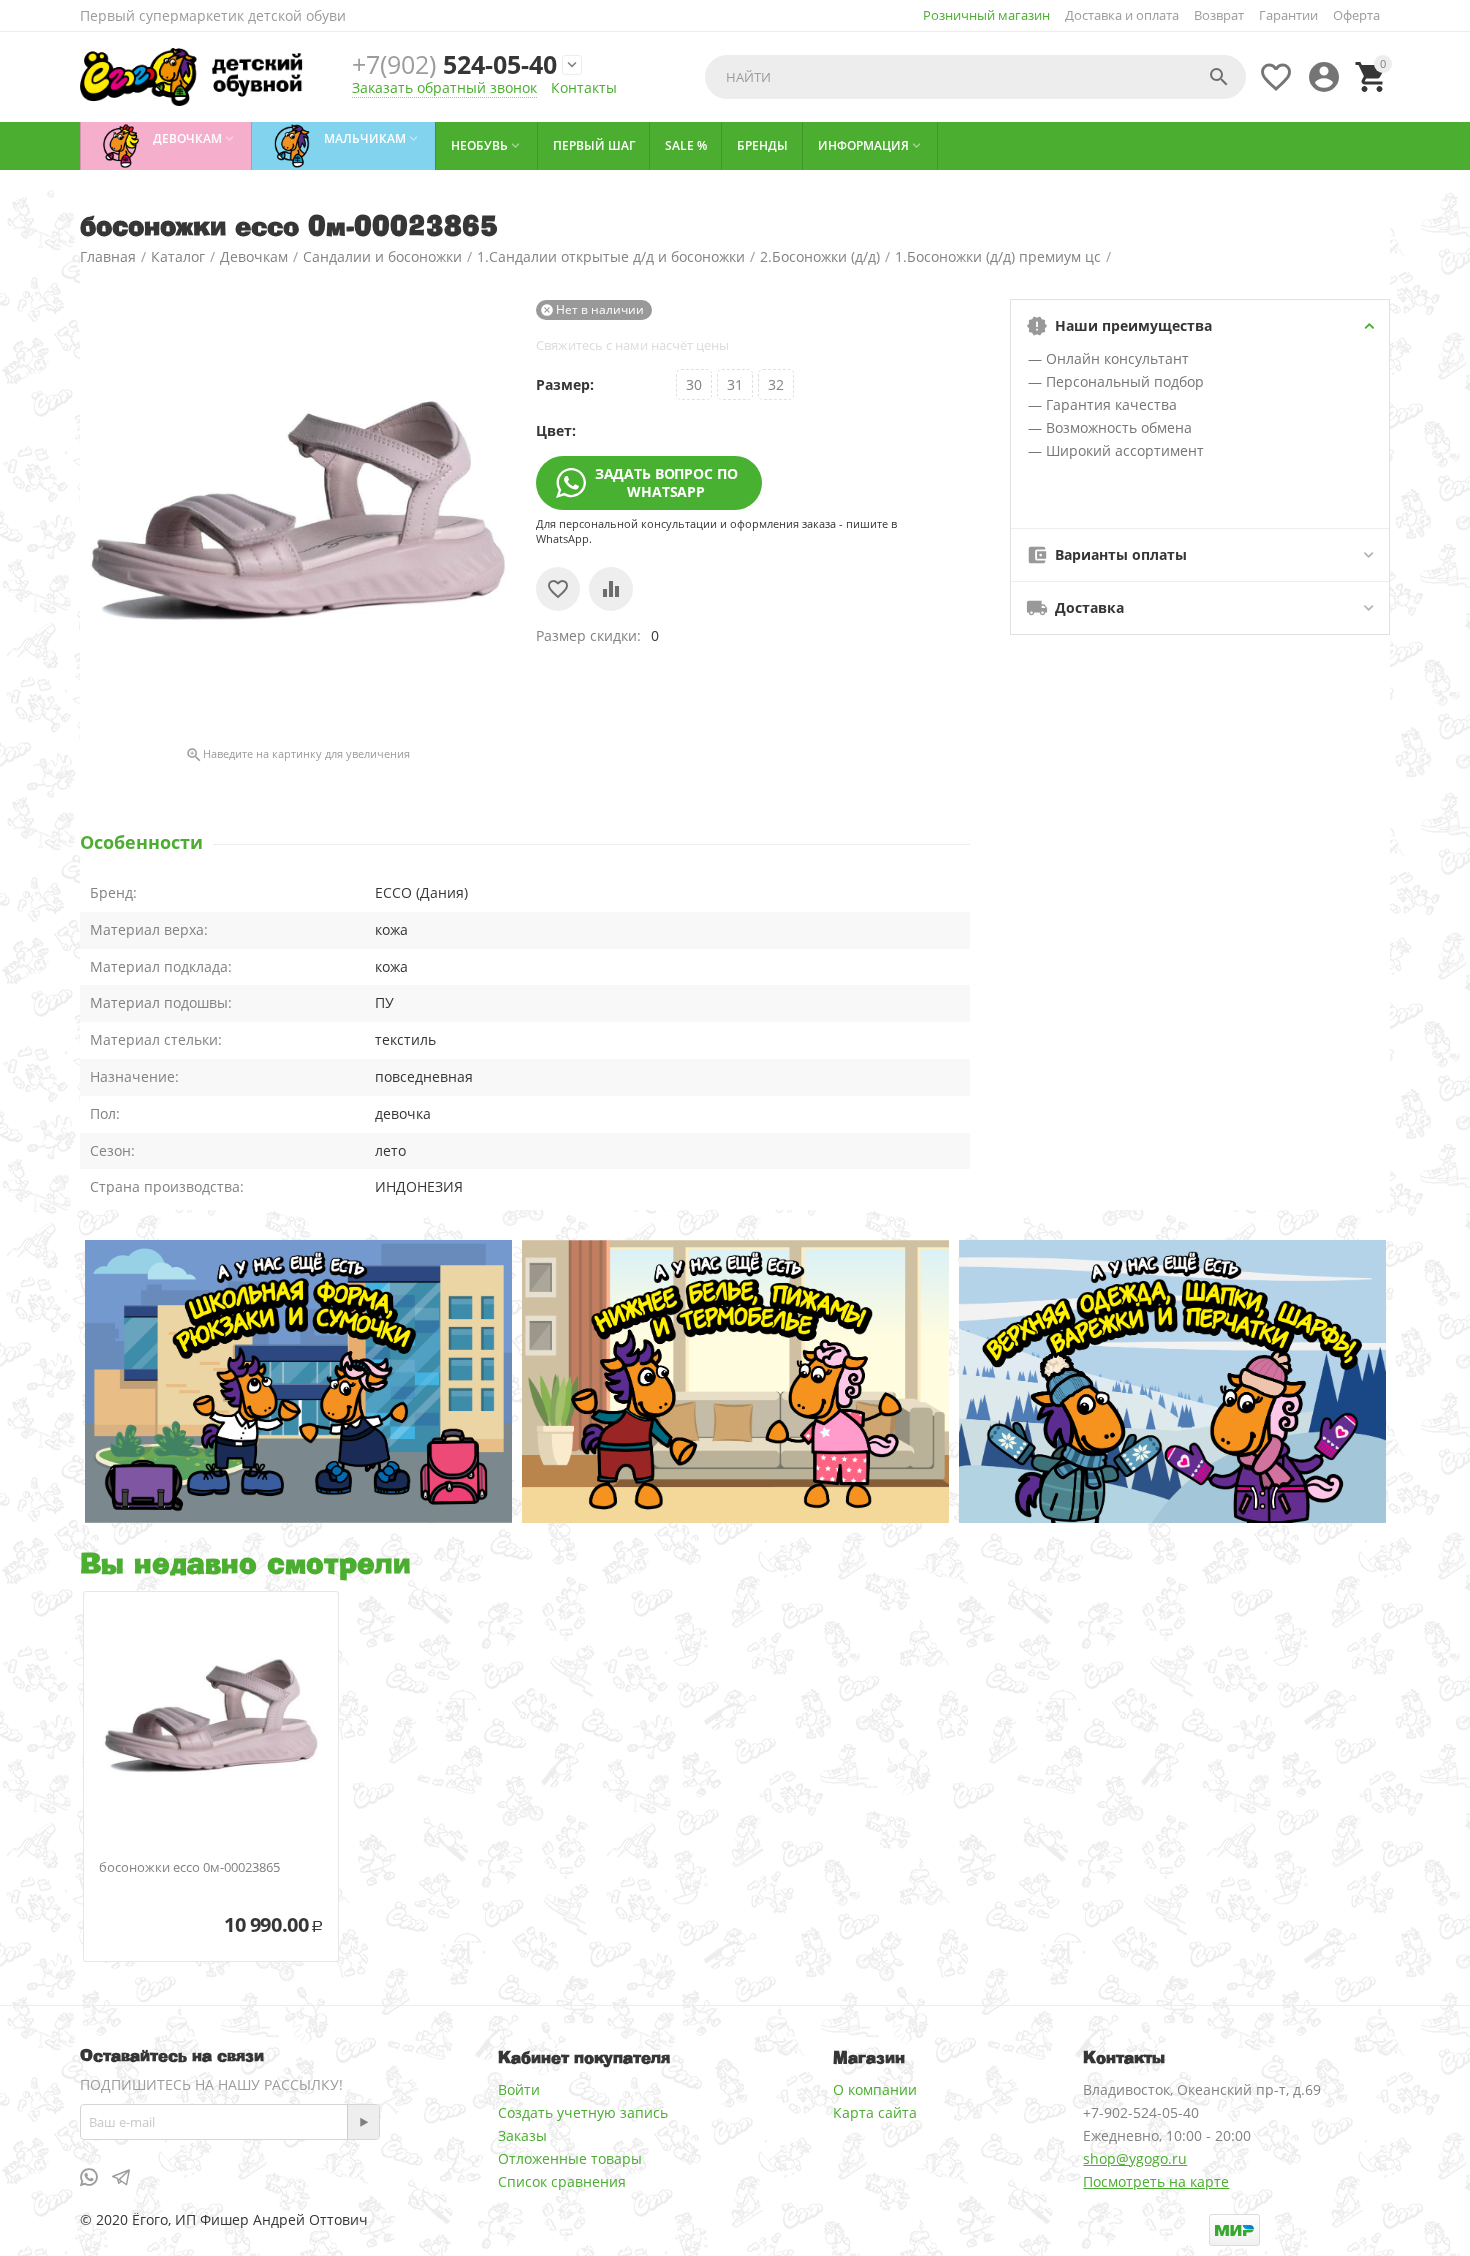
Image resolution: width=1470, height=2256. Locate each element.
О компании (875, 2089)
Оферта (1356, 15)
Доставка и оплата (1122, 15)
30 (694, 384)
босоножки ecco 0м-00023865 (189, 1868)
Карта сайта (875, 2112)
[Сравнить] (611, 589)
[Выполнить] (363, 2122)
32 (776, 384)
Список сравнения (562, 2181)
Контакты (584, 87)
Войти (519, 2089)
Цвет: (556, 430)
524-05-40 (454, 64)
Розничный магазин (986, 15)
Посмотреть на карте (1156, 2181)
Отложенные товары (570, 2158)
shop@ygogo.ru (1135, 2158)
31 (735, 384)
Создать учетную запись (583, 2112)
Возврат (1219, 15)
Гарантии (1288, 15)
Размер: (565, 384)
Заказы (522, 2135)
